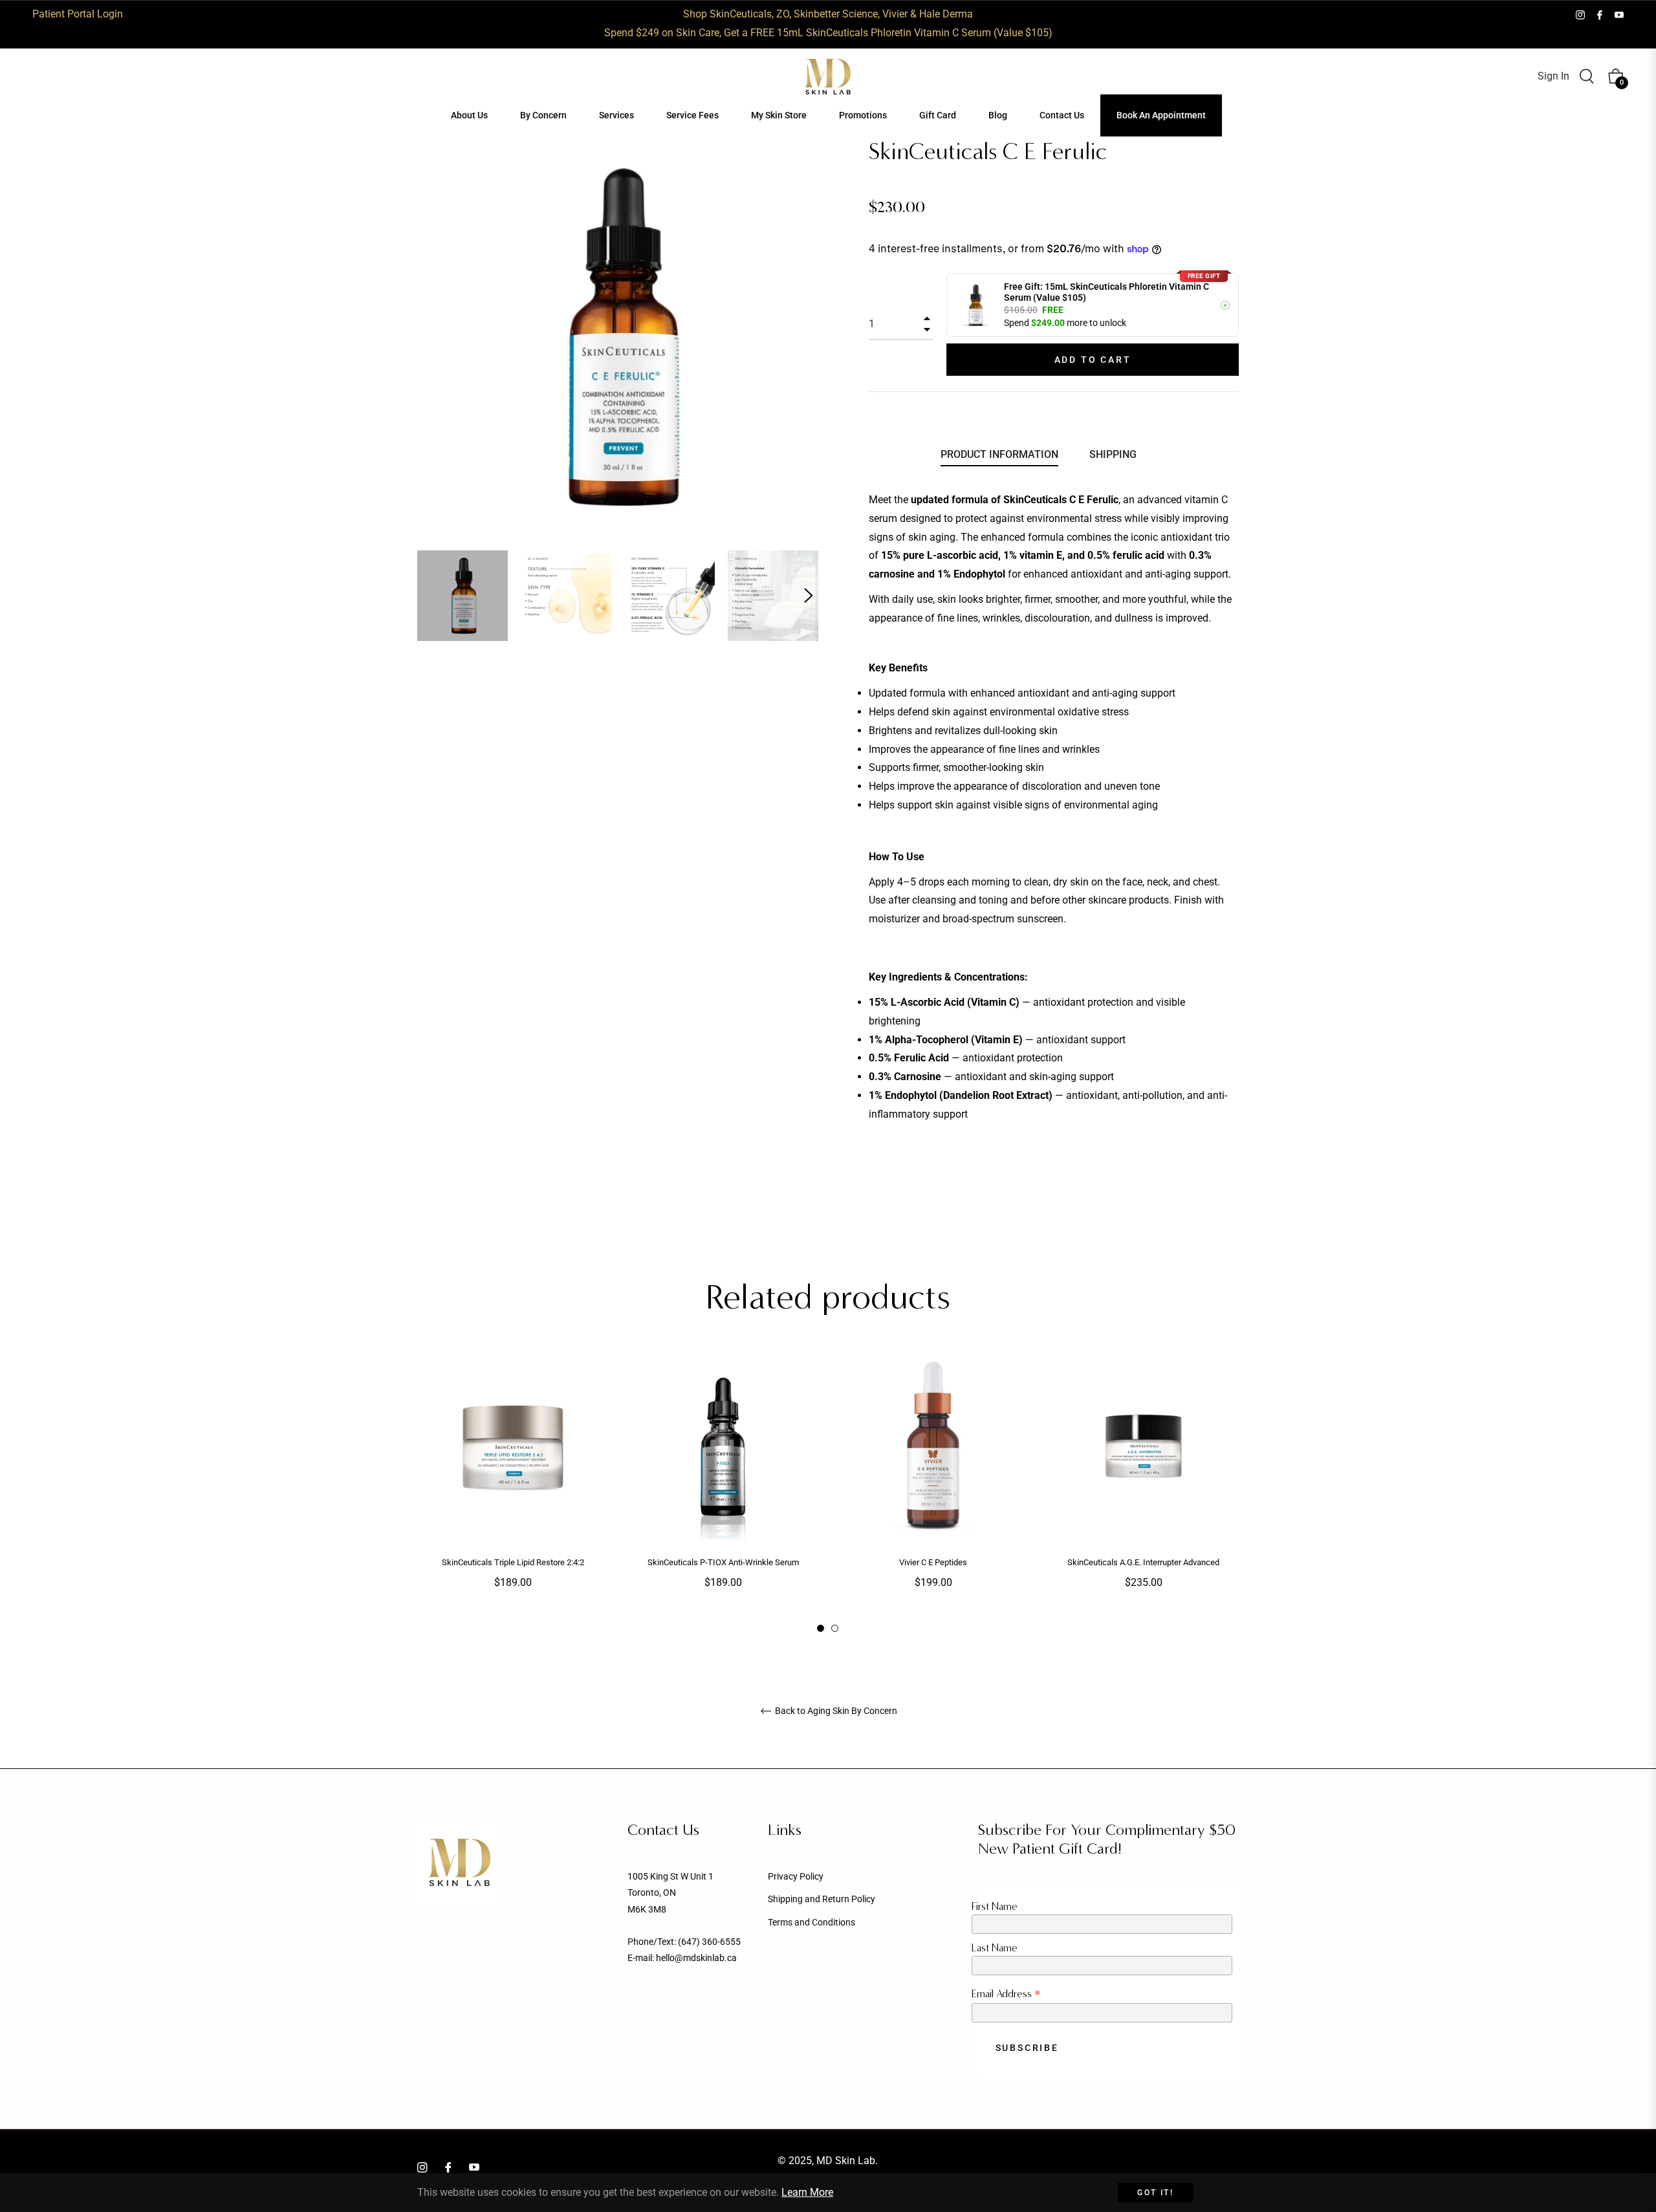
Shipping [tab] (1113, 454)
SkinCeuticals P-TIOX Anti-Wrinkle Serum (723, 1562)
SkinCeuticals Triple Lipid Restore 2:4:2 (513, 1562)
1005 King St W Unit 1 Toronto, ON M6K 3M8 (670, 1892)
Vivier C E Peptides (933, 1562)
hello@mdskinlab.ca (696, 1958)
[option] (513, 1492)
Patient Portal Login (78, 14)
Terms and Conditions (812, 1922)
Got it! (1155, 2193)
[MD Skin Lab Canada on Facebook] (1600, 14)
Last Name (995, 1948)
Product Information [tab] (999, 454)
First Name (995, 1906)
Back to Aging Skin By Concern (835, 1711)
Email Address (1006, 1994)
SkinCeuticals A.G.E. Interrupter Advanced (1143, 1562)
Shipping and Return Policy (822, 1899)
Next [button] (809, 596)
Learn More (807, 2192)
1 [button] (821, 1628)
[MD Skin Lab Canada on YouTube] (1619, 14)
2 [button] (835, 1628)
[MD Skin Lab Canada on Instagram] (1580, 14)
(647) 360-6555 (709, 1942)
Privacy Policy (796, 1876)
